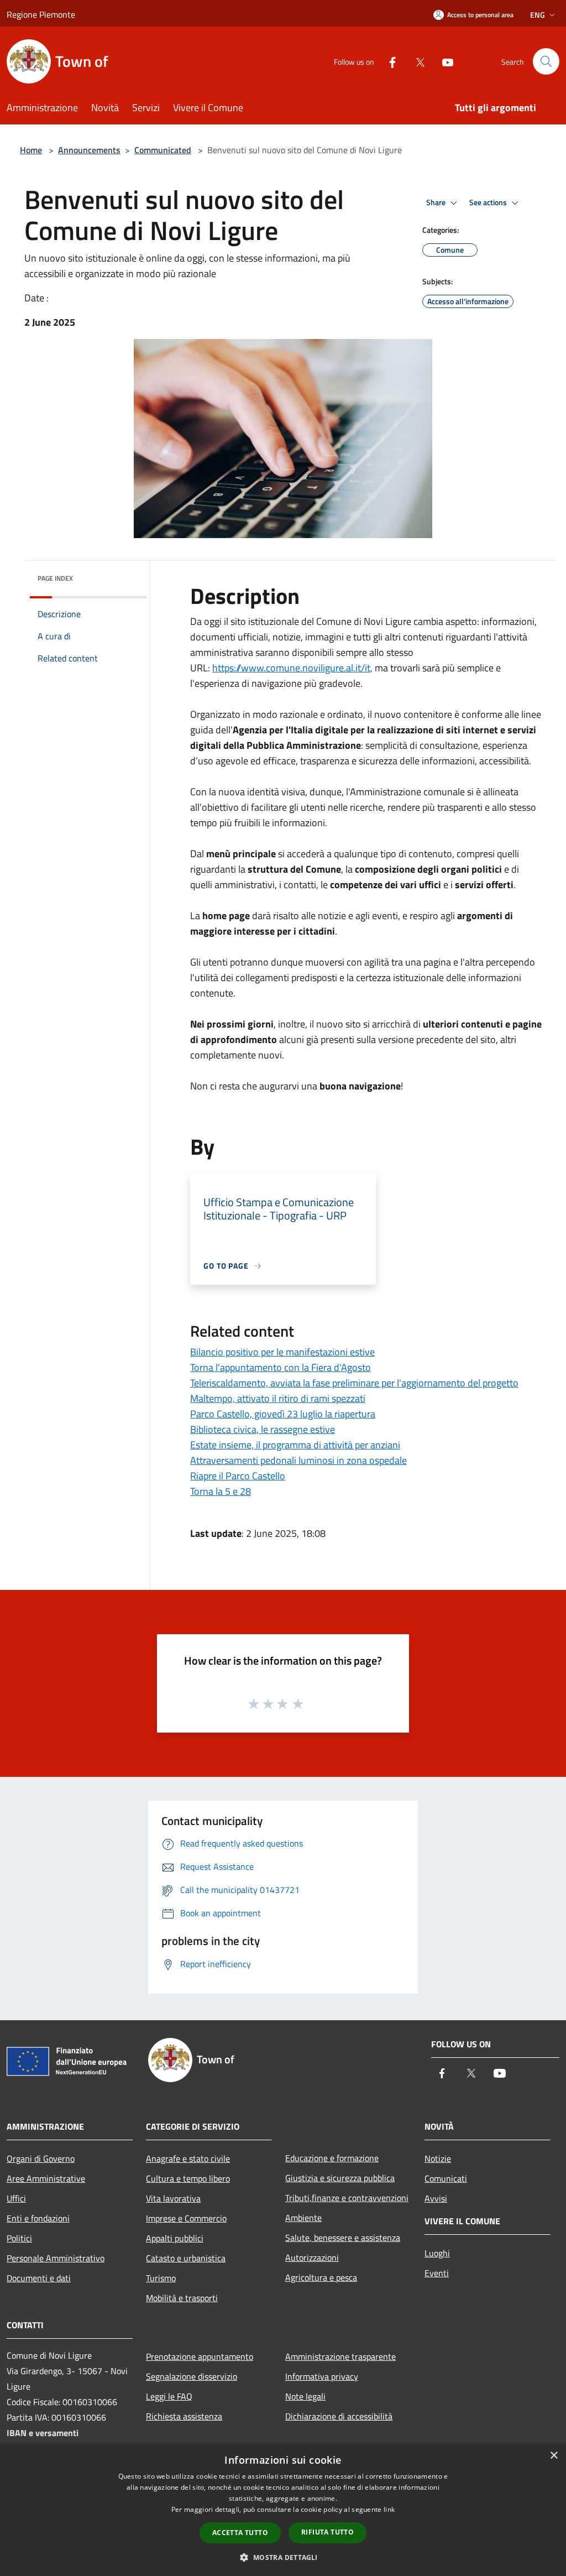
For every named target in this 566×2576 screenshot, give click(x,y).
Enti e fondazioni (38, 2218)
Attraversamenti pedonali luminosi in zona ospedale (298, 1460)
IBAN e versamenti (43, 2433)
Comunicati (446, 2178)
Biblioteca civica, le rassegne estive (263, 1429)
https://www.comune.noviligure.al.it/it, (292, 668)
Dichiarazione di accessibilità (339, 2416)
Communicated (163, 150)
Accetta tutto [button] (240, 2533)
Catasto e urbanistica (186, 2258)
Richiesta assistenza (184, 2416)
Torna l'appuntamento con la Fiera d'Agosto (281, 1367)
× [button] (554, 2456)
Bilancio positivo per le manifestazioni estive (282, 1352)
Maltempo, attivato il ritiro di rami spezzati (278, 1398)
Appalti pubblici (175, 2238)
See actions (489, 202)
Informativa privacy (322, 2376)
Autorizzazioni (312, 2257)
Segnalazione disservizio (192, 2376)
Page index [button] (55, 578)
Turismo (161, 2278)
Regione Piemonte (41, 14)
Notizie (438, 2158)
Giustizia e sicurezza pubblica (340, 2178)
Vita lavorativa (173, 2198)
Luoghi (437, 2253)
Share (437, 202)
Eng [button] (538, 15)
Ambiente (303, 2218)
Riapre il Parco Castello (238, 1476)
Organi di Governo (41, 2158)
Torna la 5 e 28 (221, 1491)
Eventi (437, 2273)
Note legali (305, 2396)
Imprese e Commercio (186, 2218)
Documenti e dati (39, 2278)
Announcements (89, 150)
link (389, 2509)
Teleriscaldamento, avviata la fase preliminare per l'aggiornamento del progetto (354, 1383)
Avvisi (436, 2198)
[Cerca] (546, 61)
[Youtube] (443, 61)
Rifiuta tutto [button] (327, 2532)
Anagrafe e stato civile (188, 2158)
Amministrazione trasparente (340, 2356)
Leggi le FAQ (169, 2396)
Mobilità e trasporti (182, 2298)
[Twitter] (416, 61)
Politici (19, 2238)
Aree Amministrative (46, 2178)
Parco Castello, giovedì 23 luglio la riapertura (283, 1414)
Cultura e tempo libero (188, 2178)
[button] (283, 2557)
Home (31, 150)
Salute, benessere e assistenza (343, 2238)
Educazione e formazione (332, 2158)
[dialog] (283, 2510)
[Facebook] (388, 61)
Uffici (16, 2198)
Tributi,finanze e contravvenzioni (347, 2198)
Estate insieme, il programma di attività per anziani (295, 1445)
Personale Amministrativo (56, 2258)
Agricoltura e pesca (321, 2277)
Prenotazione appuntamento (200, 2356)
